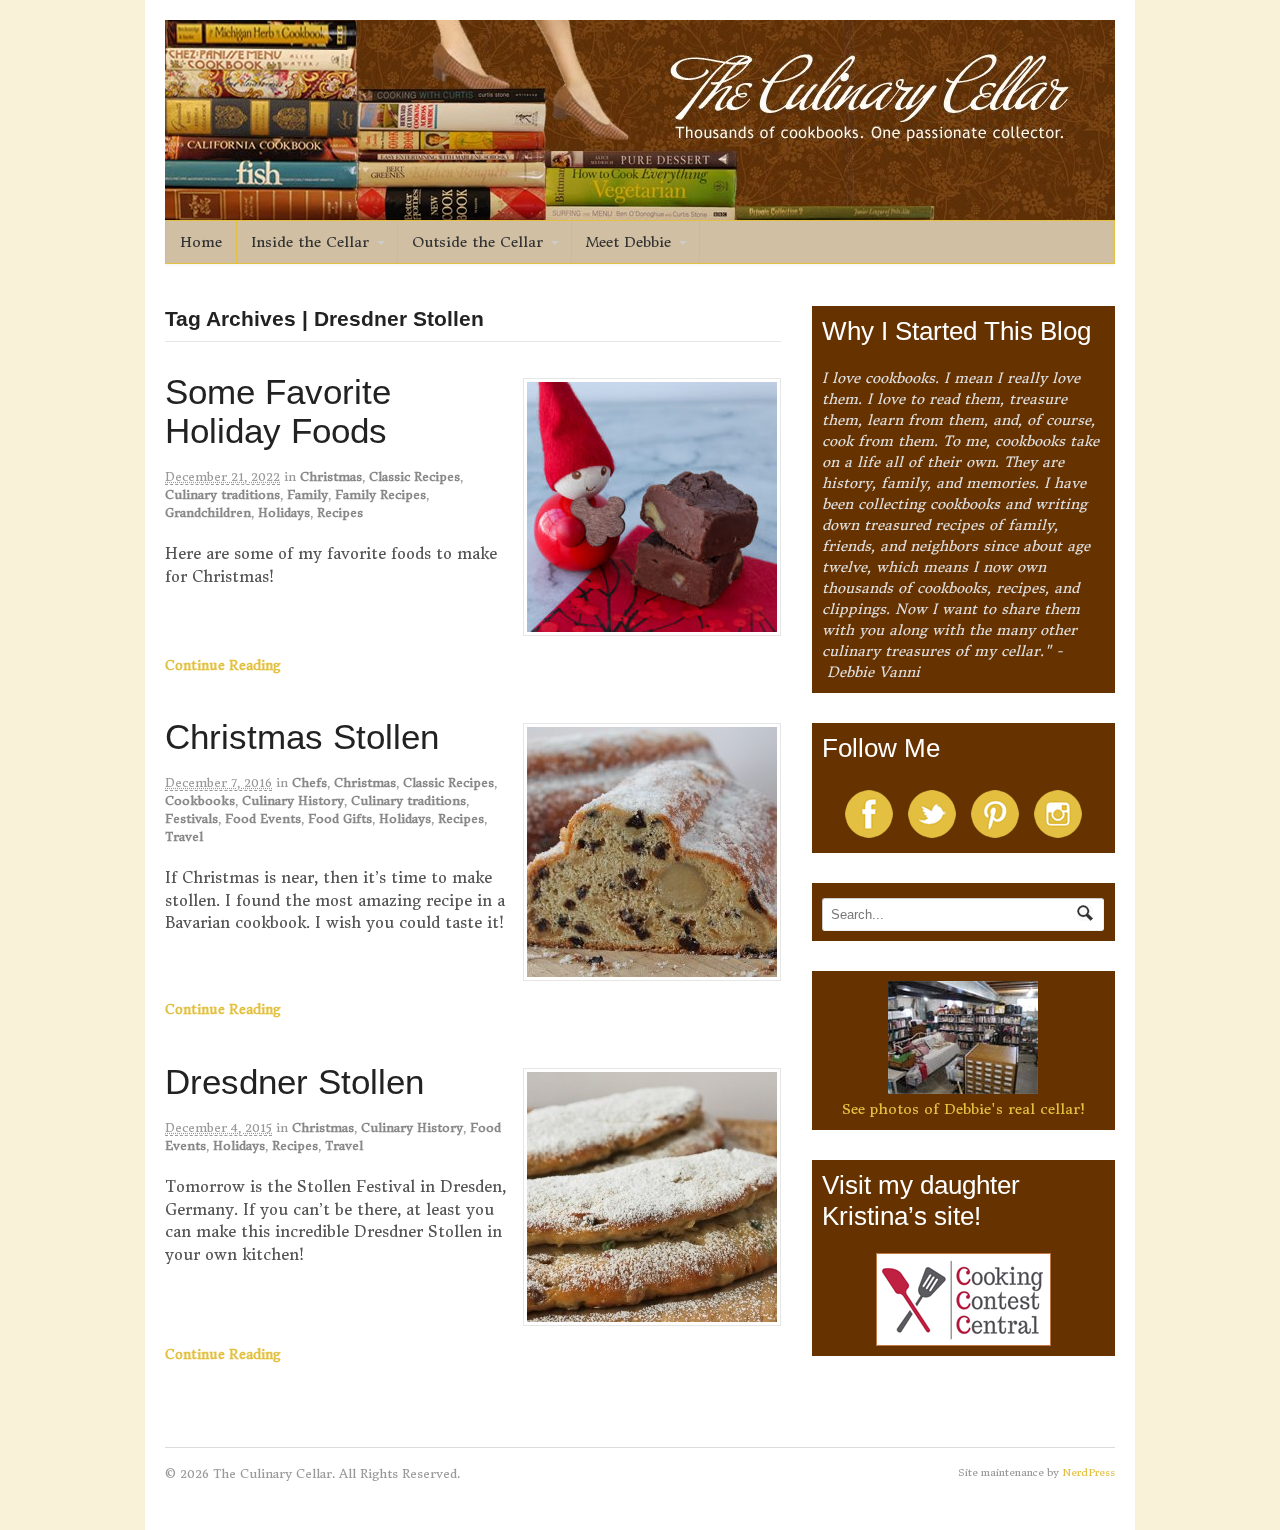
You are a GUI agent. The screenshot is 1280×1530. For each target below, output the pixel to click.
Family (307, 494)
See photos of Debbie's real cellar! (963, 1109)
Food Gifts (340, 818)
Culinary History (293, 800)
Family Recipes (380, 494)
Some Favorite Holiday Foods (278, 411)
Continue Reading (223, 665)
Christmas (331, 476)
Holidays (284, 512)
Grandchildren (208, 512)
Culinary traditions (222, 494)
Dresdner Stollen (294, 1081)
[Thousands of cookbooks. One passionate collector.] (640, 209)
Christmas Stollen (302, 736)
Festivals (191, 818)
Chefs (309, 782)
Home (201, 242)
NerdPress (1088, 1472)
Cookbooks (200, 800)
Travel (184, 836)
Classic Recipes (414, 476)
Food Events (263, 818)
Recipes (340, 512)
